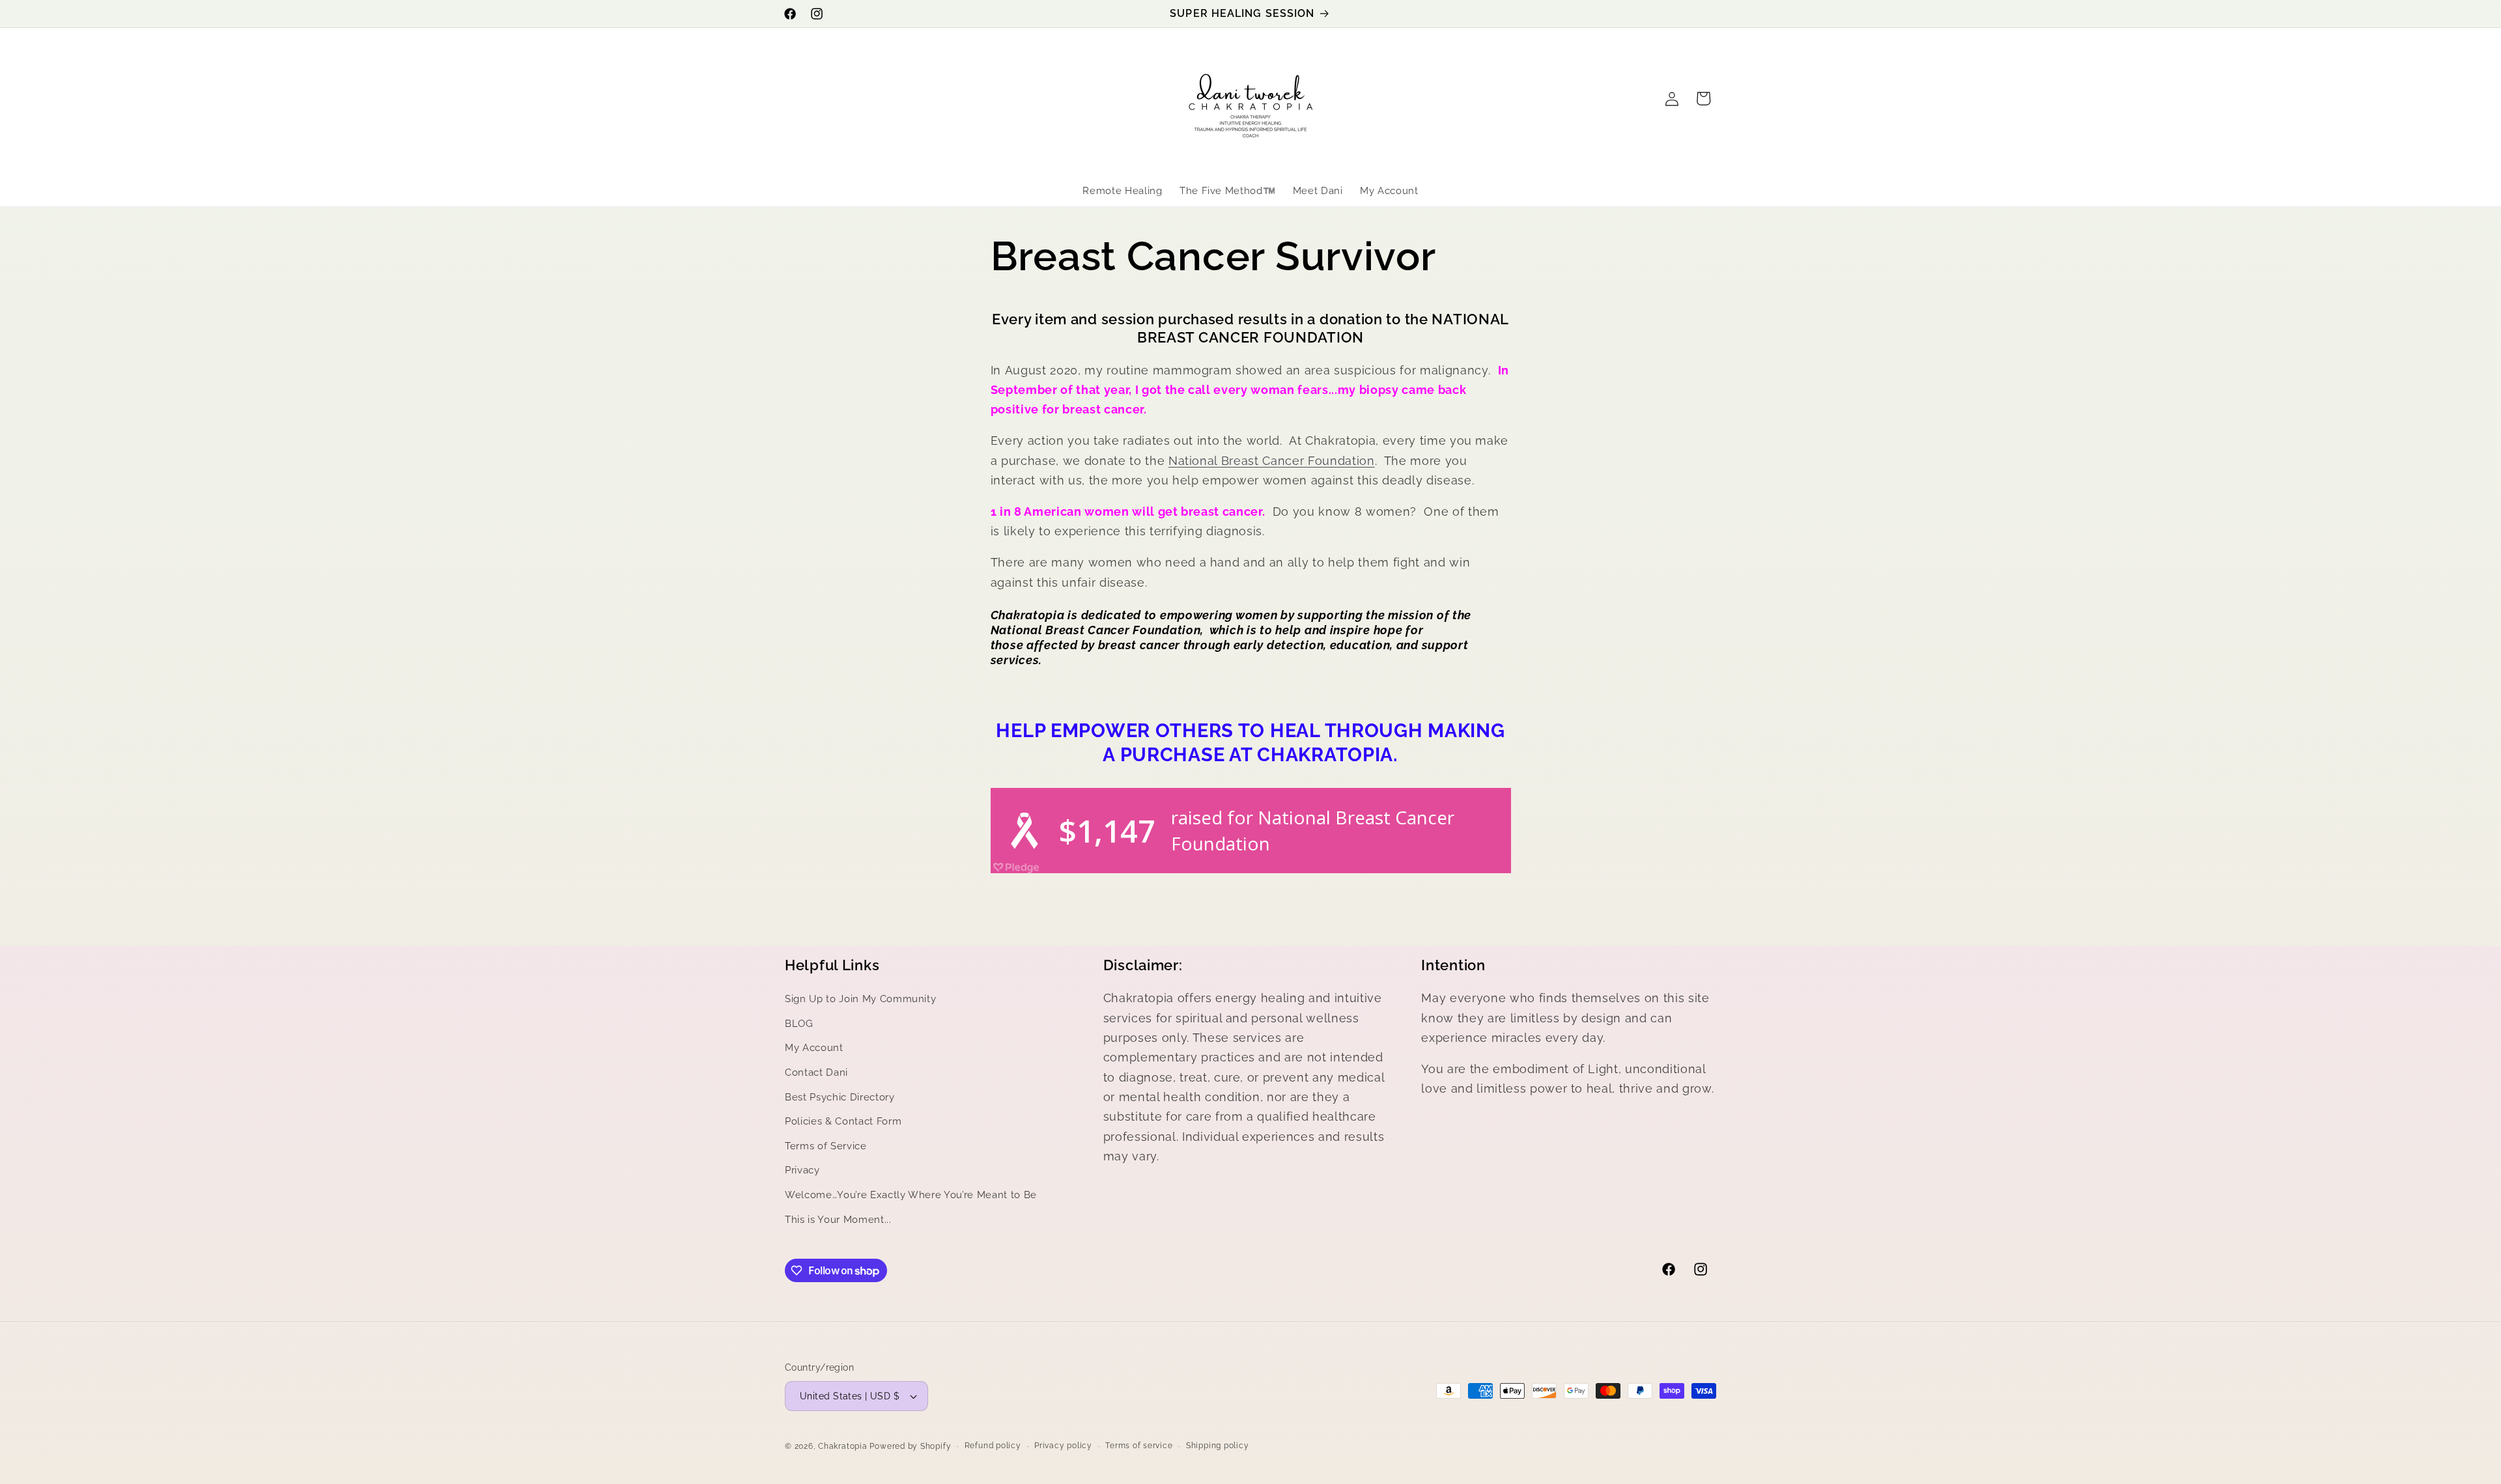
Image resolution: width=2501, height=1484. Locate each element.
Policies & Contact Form (843, 1122)
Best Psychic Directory (840, 1097)
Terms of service (1139, 1446)
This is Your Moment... (838, 1220)
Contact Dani (816, 1072)
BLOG (799, 1024)
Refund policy (993, 1446)
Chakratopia (842, 1446)
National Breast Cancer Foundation (1272, 461)
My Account (814, 1048)
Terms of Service (826, 1146)
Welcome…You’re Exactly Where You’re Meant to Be (911, 1196)
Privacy (802, 1171)
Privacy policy (1063, 1446)
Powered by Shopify (910, 1446)
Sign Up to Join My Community (860, 1000)
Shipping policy (1218, 1446)
